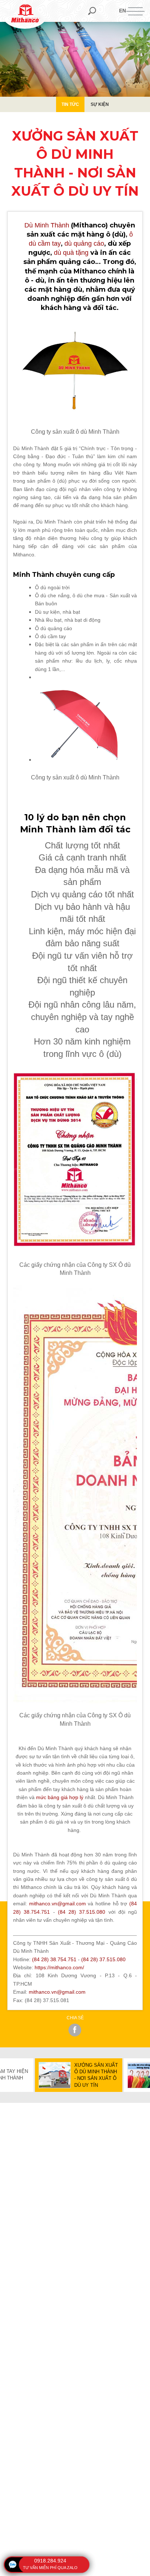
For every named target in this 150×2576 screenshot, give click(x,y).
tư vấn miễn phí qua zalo (50, 2568)
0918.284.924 (50, 2561)
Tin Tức (70, 104)
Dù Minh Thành (47, 225)
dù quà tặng (71, 253)
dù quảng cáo (84, 244)
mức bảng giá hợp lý (60, 1797)
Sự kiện (100, 104)
